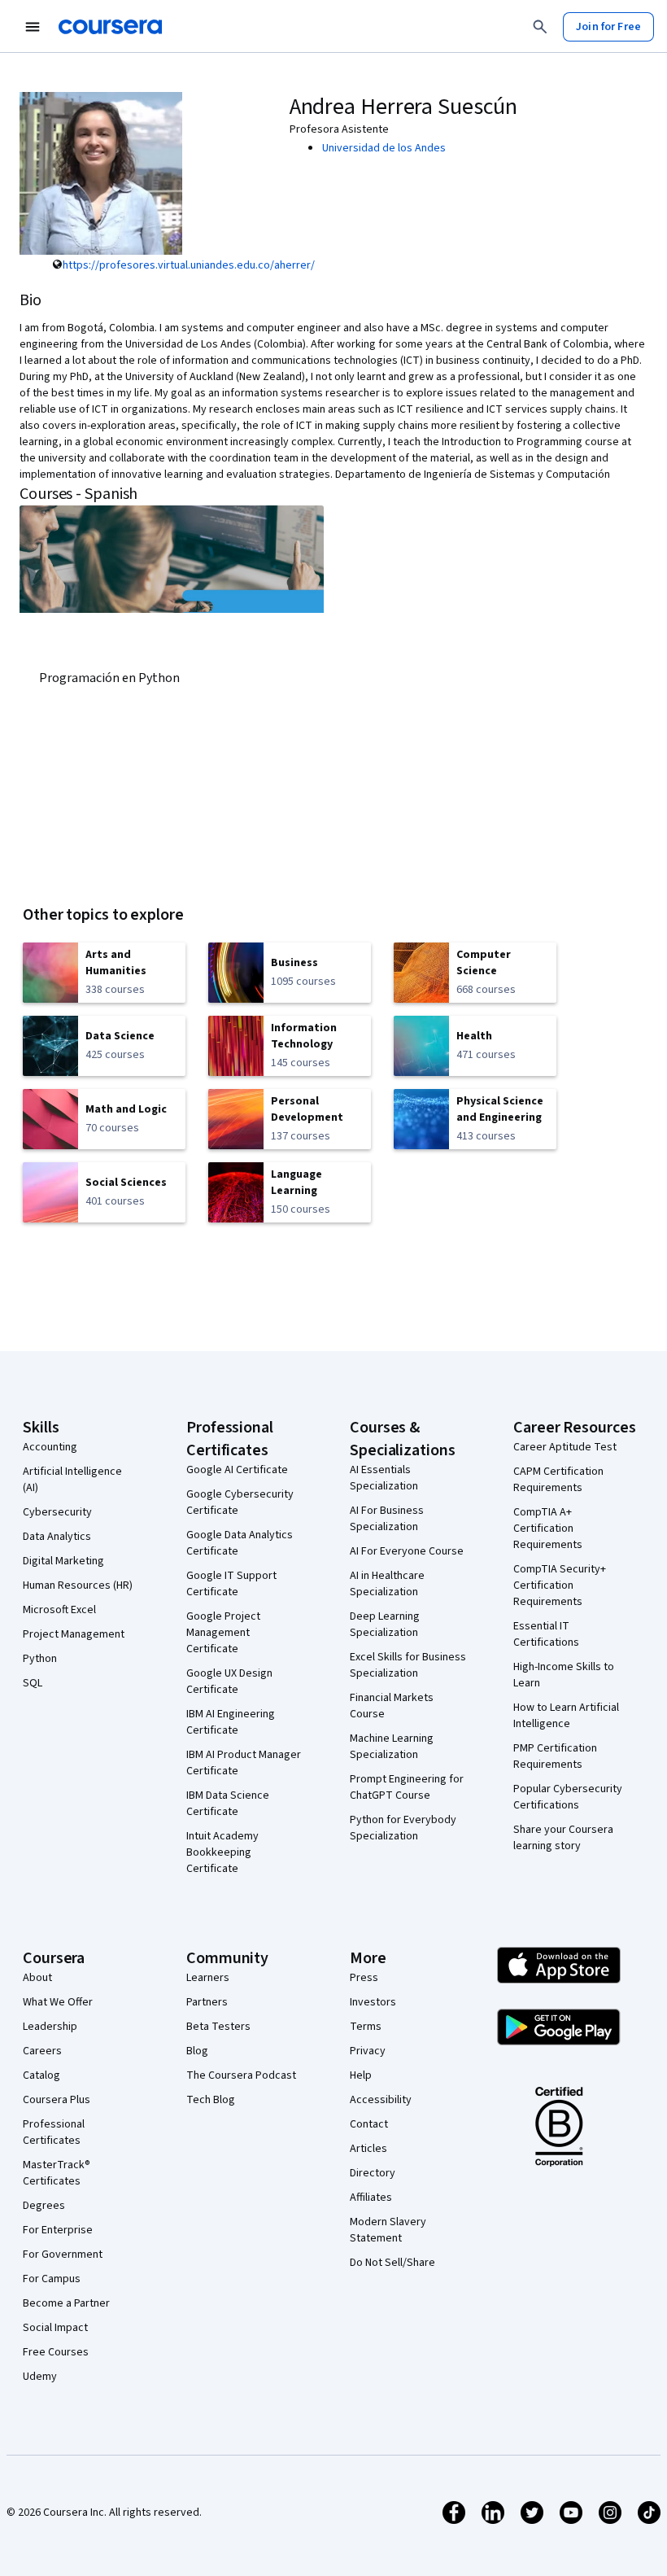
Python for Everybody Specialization (403, 1828)
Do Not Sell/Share (392, 2263)
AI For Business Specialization (387, 1519)
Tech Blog (211, 2100)
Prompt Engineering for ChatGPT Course (407, 1787)
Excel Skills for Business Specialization (408, 1665)
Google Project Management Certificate (223, 1633)
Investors (373, 2002)
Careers (42, 2051)
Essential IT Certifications (546, 1634)
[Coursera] (110, 27)
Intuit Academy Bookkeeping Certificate (222, 1852)
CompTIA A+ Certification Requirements (548, 1529)
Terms (366, 2027)
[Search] (540, 27)
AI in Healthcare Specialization (387, 1584)
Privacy (368, 2051)
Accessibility (381, 2100)
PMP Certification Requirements (555, 1756)
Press (364, 1978)
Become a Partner (66, 2303)
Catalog (41, 2075)
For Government (63, 2255)
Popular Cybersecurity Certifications (568, 1797)
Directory (373, 2173)
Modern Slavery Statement (388, 2230)
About (37, 1978)
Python (40, 1659)
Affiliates (371, 2198)
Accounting (50, 1447)
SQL (33, 1683)
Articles (368, 2149)
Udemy (40, 2377)
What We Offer (58, 2002)
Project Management (74, 1634)
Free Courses (56, 2352)
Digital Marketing (63, 1561)
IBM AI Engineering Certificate (231, 1722)
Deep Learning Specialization (385, 1625)
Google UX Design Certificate (229, 1682)
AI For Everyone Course (407, 1551)
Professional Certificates (54, 2132)
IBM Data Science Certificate (228, 1804)
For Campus (52, 2279)
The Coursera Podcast (241, 2075)
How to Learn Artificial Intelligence (566, 1716)
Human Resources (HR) (78, 1585)
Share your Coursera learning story (563, 1838)
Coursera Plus (57, 2100)
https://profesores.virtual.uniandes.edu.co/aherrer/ (189, 265)
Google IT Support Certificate (231, 1584)
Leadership (50, 2027)
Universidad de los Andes (384, 148)
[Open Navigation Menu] (33, 27)
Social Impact (55, 2328)
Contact (369, 2124)
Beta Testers (218, 2027)
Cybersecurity (57, 1512)
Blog (197, 2051)
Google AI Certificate (237, 1470)
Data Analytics (57, 1537)
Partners (207, 2002)
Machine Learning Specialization (392, 1747)
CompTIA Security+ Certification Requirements (560, 1585)
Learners (208, 1978)
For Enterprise (58, 2230)
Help (361, 2075)
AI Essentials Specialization (384, 1478)
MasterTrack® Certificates (57, 2173)
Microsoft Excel (59, 1610)
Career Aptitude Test (565, 1447)
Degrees (44, 2206)
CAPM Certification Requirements (558, 1480)
